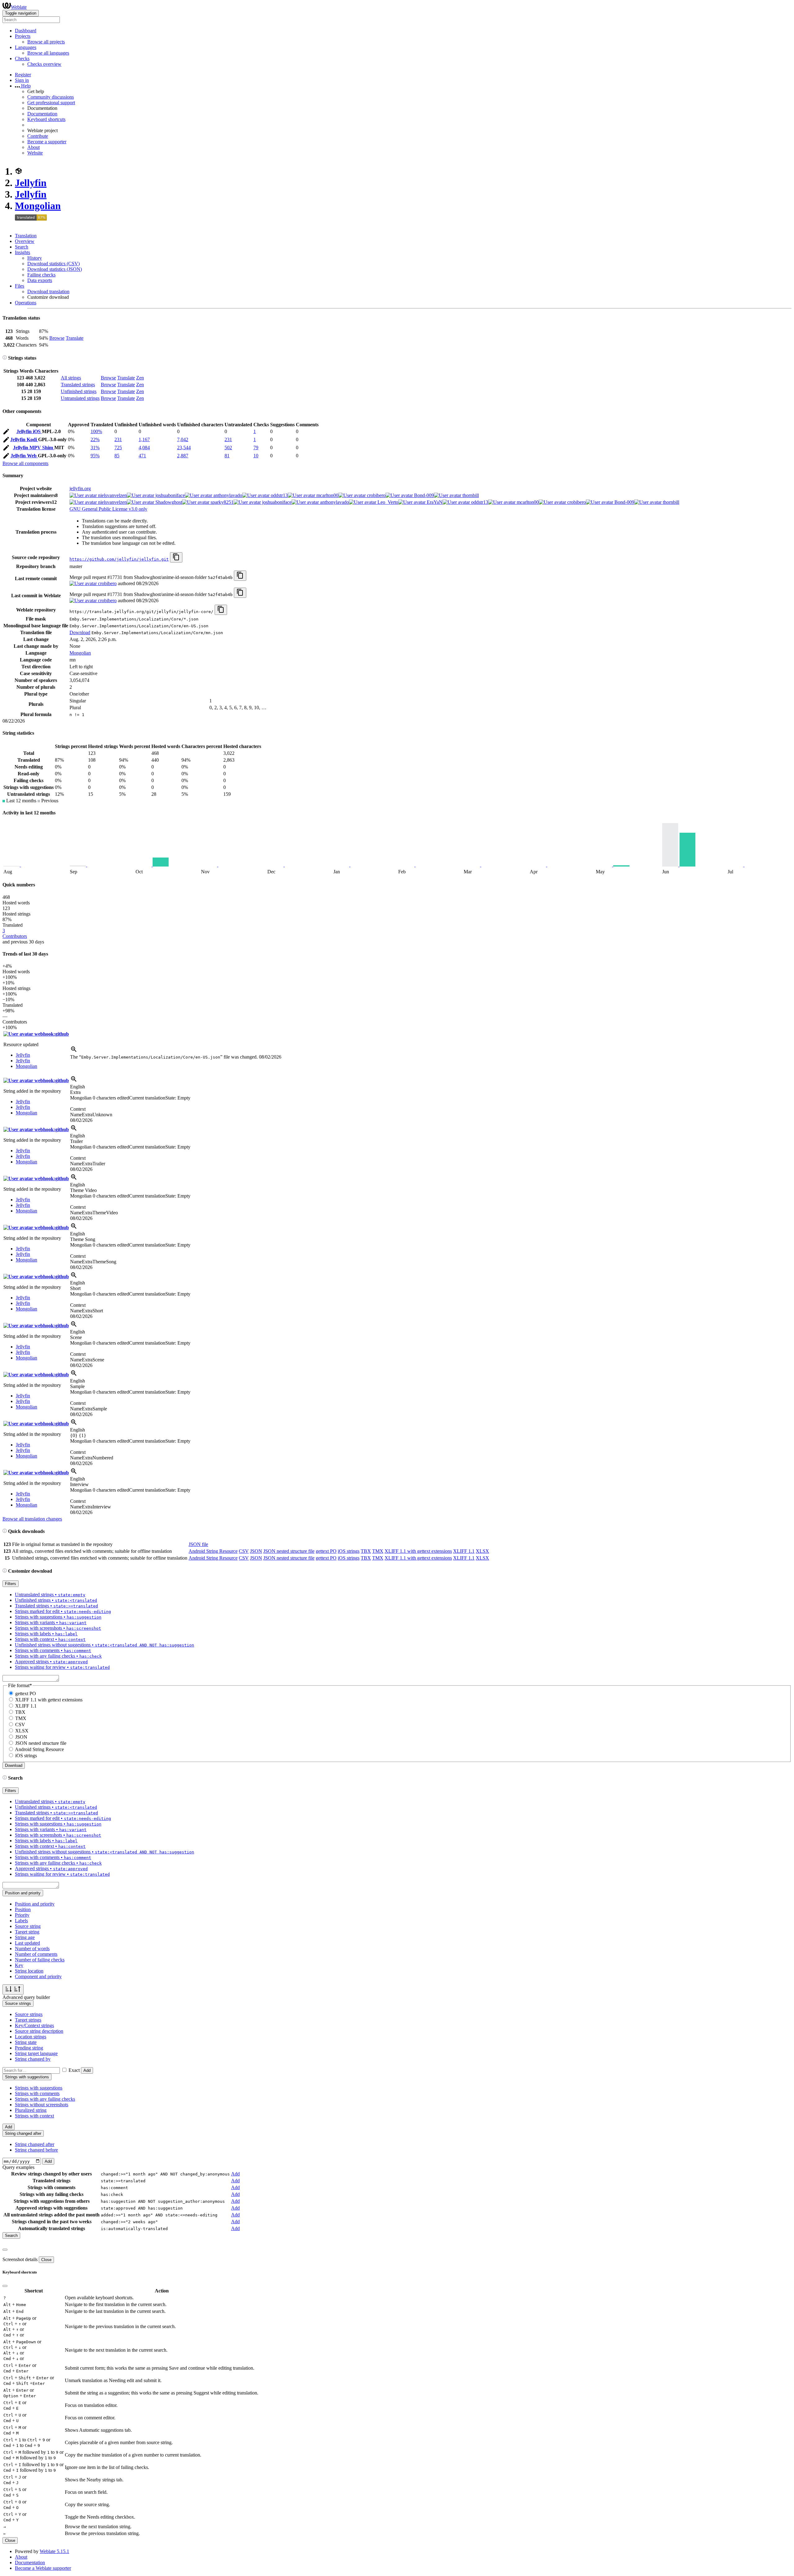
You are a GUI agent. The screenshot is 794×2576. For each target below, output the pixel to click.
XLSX (482, 1551)
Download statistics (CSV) (54, 264)
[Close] (5, 2250)
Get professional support (51, 103)
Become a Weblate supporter (43, 2568)
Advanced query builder (26, 1997)
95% (95, 456)
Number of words (32, 1949)
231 (118, 439)
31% (95, 448)
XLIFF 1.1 (464, 1551)
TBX (366, 1551)
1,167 (144, 439)
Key (19, 1965)
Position (23, 1909)
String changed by (33, 2059)
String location (29, 1971)
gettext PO (326, 1551)
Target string (27, 1932)
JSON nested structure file (289, 1551)
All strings (71, 378)
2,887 (183, 456)
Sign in (22, 80)
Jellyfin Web (24, 456)
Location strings (31, 2037)
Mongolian (38, 206)
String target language (36, 2053)
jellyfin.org (80, 488)
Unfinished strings (79, 391)
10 (256, 456)
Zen (140, 378)
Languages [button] (26, 47)
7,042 (183, 439)
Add (87, 2070)
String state (26, 2042)
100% (96, 431)
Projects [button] (23, 36)
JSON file (198, 1544)
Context (78, 1109)
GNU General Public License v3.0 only (108, 509)
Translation (26, 236)
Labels (21, 1921)
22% (95, 439)
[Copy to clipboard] (176, 557)
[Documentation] (5, 358)
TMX (378, 1551)
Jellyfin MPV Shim (34, 448)
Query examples (18, 2167)
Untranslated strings (80, 398)
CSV (244, 1551)
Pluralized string (31, 2110)
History (35, 258)
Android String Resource (213, 1551)
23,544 (184, 448)
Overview (25, 241)
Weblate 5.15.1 (54, 2551)
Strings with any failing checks (45, 2099)
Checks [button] (22, 58)
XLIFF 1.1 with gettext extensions (418, 1551)
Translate (75, 338)
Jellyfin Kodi (24, 439)
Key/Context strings (34, 2025)
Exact (74, 2070)
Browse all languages (48, 53)
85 (117, 456)
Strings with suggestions (39, 2088)
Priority (22, 1915)
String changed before (36, 2150)
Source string (28, 1926)
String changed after (35, 2144)
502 (228, 448)
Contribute (38, 136)
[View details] (74, 1051)
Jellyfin (31, 183)
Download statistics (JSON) (55, 269)
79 (256, 448)
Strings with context (34, 2116)
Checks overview (44, 64)
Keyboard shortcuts (46, 119)
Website (35, 153)
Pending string (29, 2048)
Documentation (42, 114)
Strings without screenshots (42, 2105)
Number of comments (36, 1954)
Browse (57, 338)
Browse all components (25, 463)
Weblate (19, 7)
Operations (26, 303)
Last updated (27, 1943)
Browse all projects (46, 42)
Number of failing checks (40, 1960)
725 (118, 448)
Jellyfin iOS (29, 431)
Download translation (48, 291)
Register (23, 75)
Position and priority (35, 1904)
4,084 (144, 448)
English (78, 1087)
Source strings (29, 2014)
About (33, 147)
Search (22, 247)
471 (142, 456)
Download (80, 632)
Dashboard (26, 31)
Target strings (28, 2020)
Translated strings (78, 385)
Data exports (40, 280)
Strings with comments (37, 2093)
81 (227, 456)
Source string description (39, 2031)
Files (20, 286)
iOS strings (349, 1551)
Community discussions (51, 97)
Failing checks (41, 275)
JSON (256, 1551)
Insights (22, 252)
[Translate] (6, 433)
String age (25, 1937)
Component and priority (38, 1976)
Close (46, 2260)
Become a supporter (47, 142)
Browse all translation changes (32, 1519)
